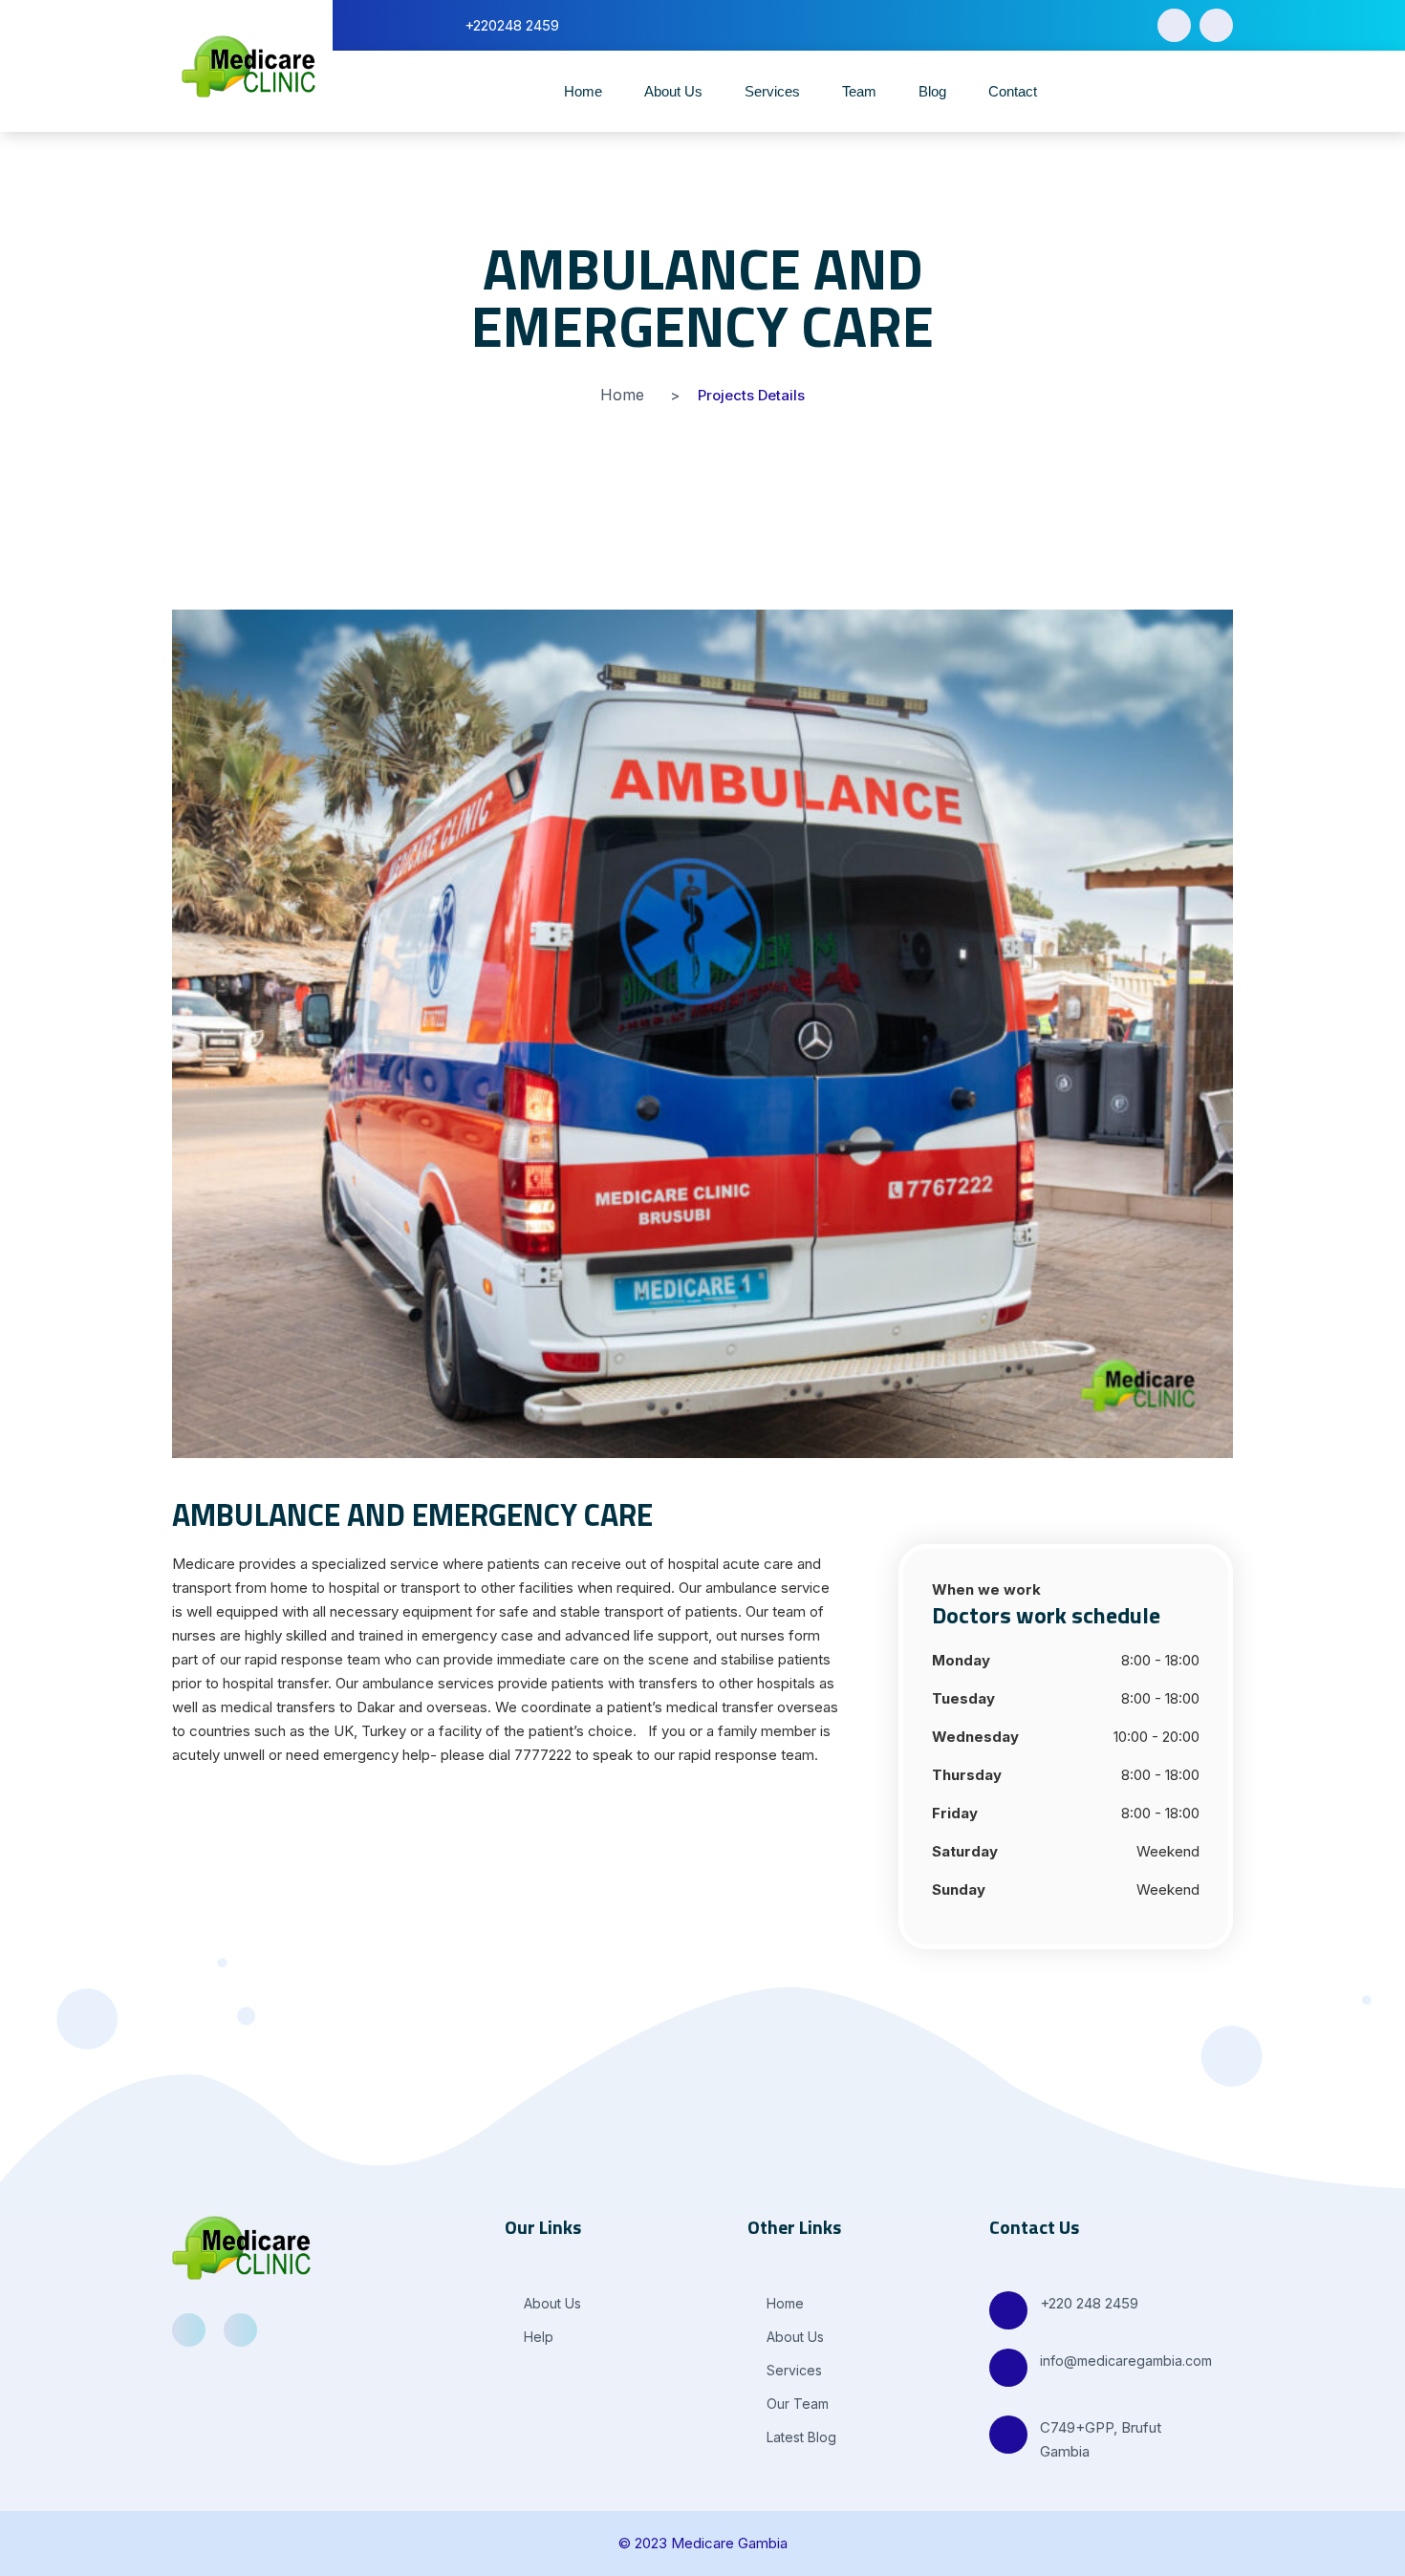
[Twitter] (1216, 25)
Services (772, 91)
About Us (673, 91)
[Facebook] (1174, 25)
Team (859, 91)
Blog (932, 91)
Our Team (796, 2404)
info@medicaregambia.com (1126, 2361)
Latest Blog (800, 2437)
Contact (1013, 91)
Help (537, 2337)
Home (583, 91)
